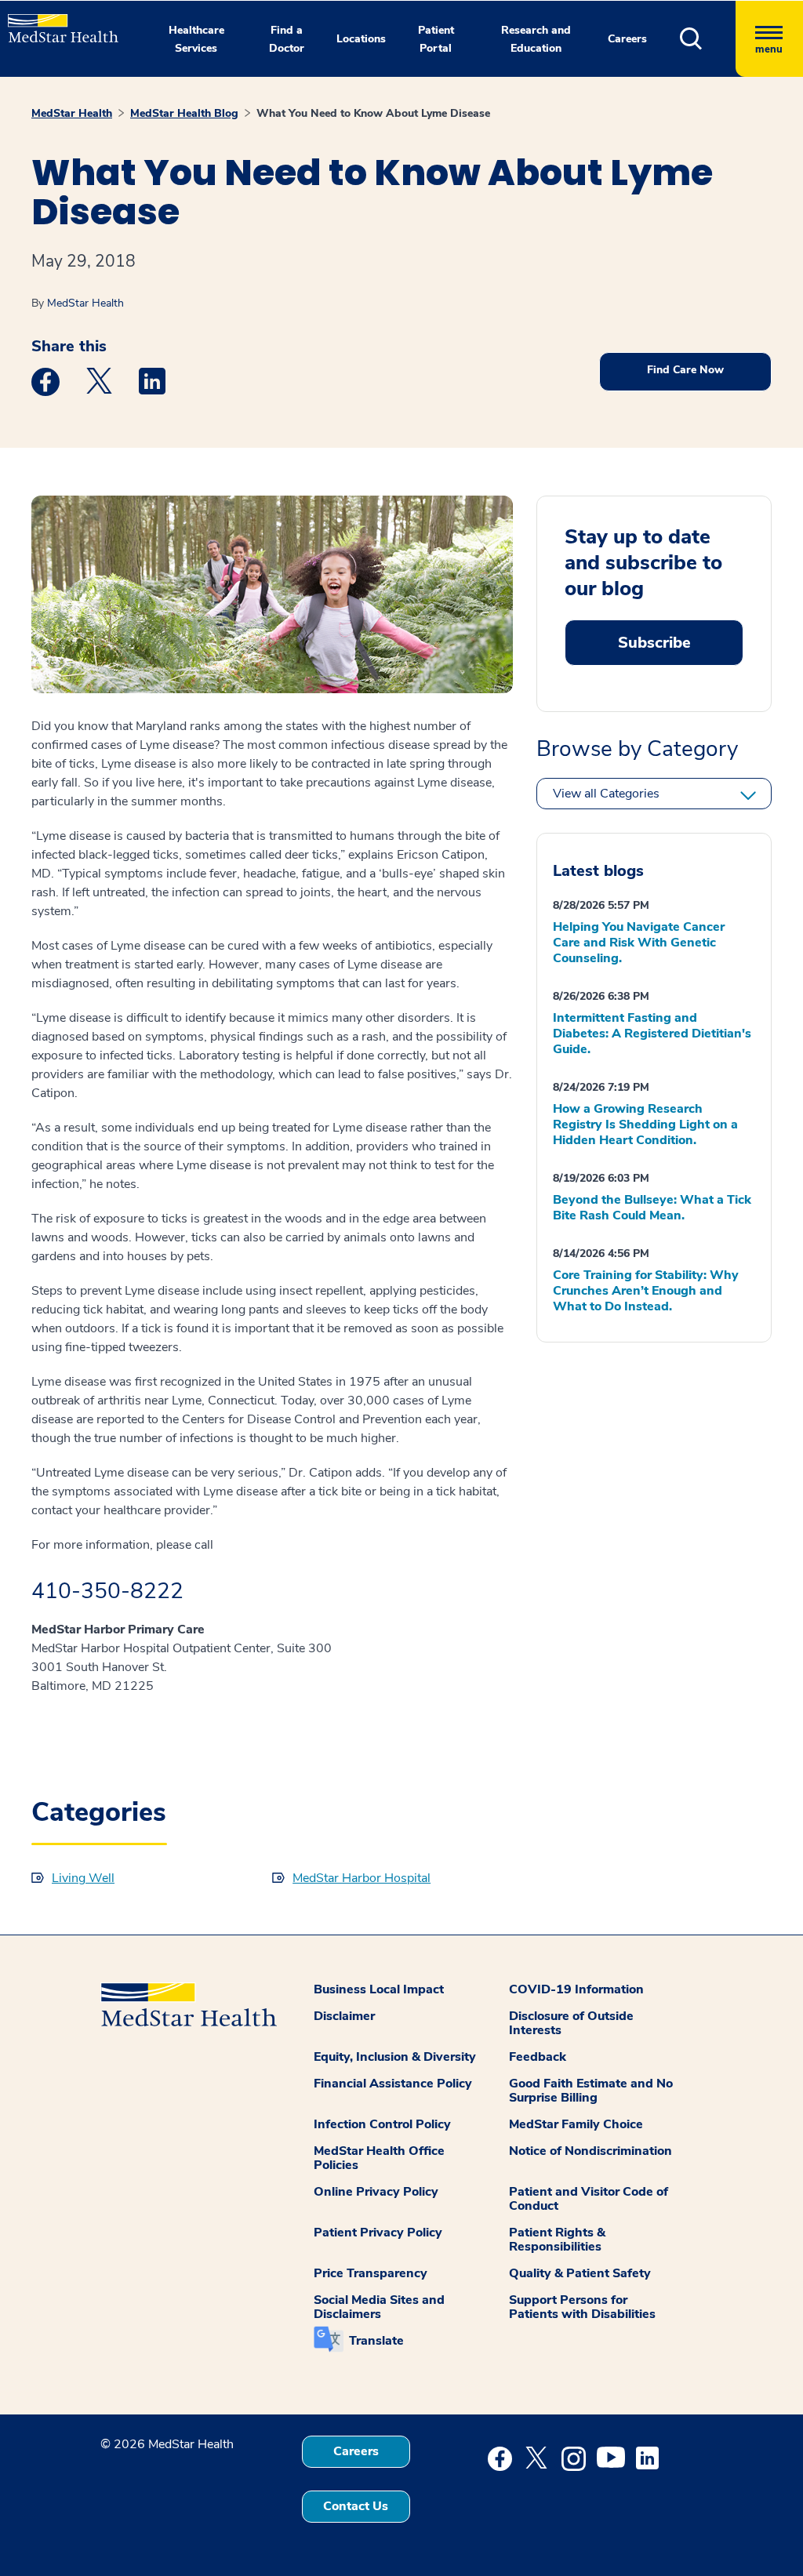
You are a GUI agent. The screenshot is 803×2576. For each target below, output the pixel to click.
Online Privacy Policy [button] (376, 2192)
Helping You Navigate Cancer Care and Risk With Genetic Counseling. (639, 943)
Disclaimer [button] (344, 2016)
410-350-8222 (107, 1591)
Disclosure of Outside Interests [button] (571, 2023)
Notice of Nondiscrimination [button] (590, 2151)
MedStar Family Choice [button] (576, 2124)
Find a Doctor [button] (287, 39)
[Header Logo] (55, 22)
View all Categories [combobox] (606, 794)
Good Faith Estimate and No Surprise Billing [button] (591, 2091)
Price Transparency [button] (371, 2273)
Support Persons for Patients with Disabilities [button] (582, 2307)
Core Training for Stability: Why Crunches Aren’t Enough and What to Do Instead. (646, 1291)
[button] (708, 39)
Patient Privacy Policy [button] (378, 2233)
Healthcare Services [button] (196, 39)
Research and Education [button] (536, 39)
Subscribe (654, 643)
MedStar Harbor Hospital (362, 1878)
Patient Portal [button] (436, 39)
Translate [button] (376, 2341)
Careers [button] (627, 39)
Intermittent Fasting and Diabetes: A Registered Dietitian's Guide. (652, 1034)
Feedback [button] (538, 2057)
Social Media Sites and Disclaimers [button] (379, 2307)
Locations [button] (361, 39)
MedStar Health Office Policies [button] (379, 2158)
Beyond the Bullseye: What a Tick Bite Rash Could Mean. (652, 1208)
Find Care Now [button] (685, 370)
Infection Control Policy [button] (382, 2124)
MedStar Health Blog (184, 113)
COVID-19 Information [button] (576, 1989)
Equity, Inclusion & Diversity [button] (395, 2057)
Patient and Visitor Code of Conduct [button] (589, 2199)
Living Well (83, 1878)
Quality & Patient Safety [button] (580, 2273)
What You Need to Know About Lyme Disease (373, 113)
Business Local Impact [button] (379, 1989)
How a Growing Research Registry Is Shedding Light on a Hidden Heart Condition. (645, 1125)
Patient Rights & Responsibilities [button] (557, 2240)
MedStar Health (72, 113)
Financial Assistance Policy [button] (393, 2084)
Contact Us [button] (356, 2506)
